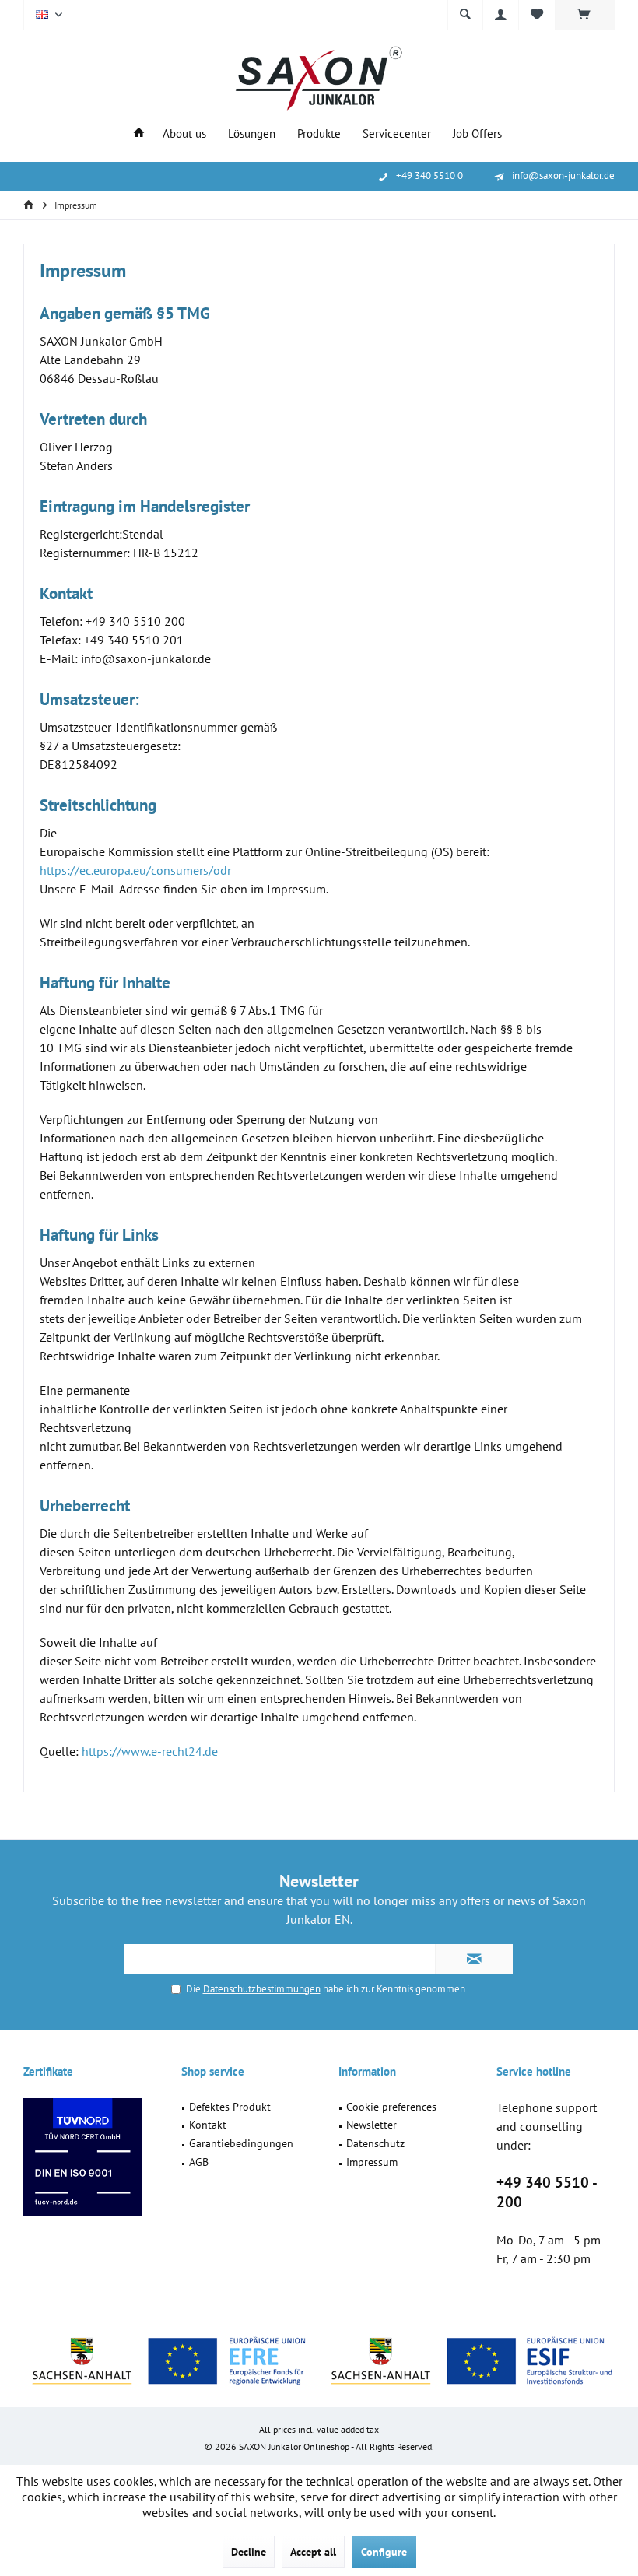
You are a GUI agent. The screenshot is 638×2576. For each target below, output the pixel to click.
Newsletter (372, 2125)
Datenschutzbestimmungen (262, 1989)
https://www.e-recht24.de (150, 1751)
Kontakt (208, 2125)
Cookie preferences (391, 2107)
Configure (384, 2552)
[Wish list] (537, 15)
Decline (249, 2552)
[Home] (139, 134)
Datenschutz (375, 2143)
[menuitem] (585, 15)
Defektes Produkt (230, 2107)
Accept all (313, 2552)
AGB (199, 2162)
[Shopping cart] (585, 17)
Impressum (372, 2162)
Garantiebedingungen (241, 2143)
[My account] (501, 15)
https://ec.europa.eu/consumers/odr (135, 870)
